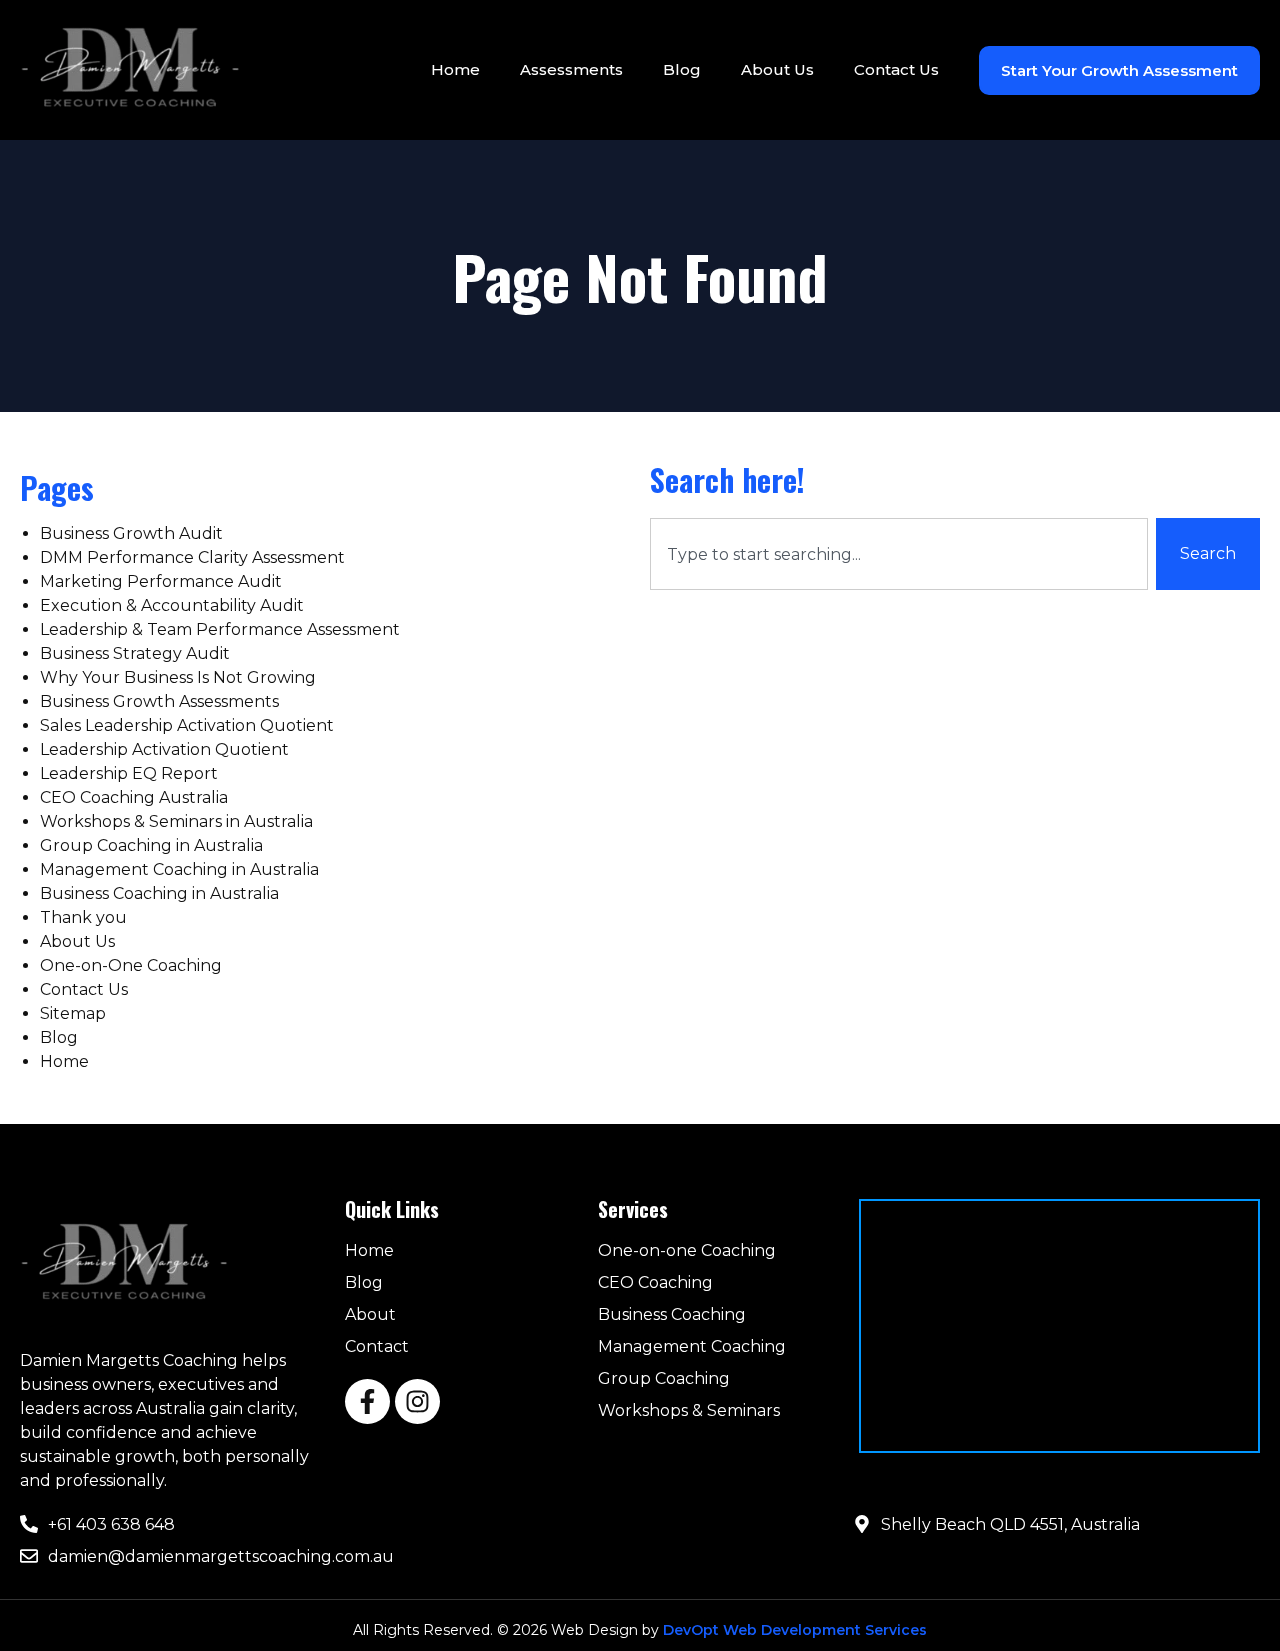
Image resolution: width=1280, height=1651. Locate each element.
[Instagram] (417, 1401)
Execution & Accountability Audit (172, 605)
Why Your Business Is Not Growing (178, 677)
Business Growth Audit (131, 533)
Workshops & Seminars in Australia (176, 821)
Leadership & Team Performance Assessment (220, 629)
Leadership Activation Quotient (164, 749)
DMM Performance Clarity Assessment (192, 557)
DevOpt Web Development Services (795, 1630)
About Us (777, 69)
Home (455, 69)
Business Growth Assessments (159, 701)
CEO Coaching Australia (134, 797)
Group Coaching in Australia (151, 845)
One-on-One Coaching (131, 965)
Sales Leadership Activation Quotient (187, 725)
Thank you (83, 917)
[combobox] (899, 554)
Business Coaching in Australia (159, 893)
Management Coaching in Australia (179, 869)
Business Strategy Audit (135, 653)
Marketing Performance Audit (161, 581)
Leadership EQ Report (129, 773)
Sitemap (73, 1013)
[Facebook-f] (367, 1401)
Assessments (571, 69)
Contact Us (896, 69)
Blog (682, 69)
